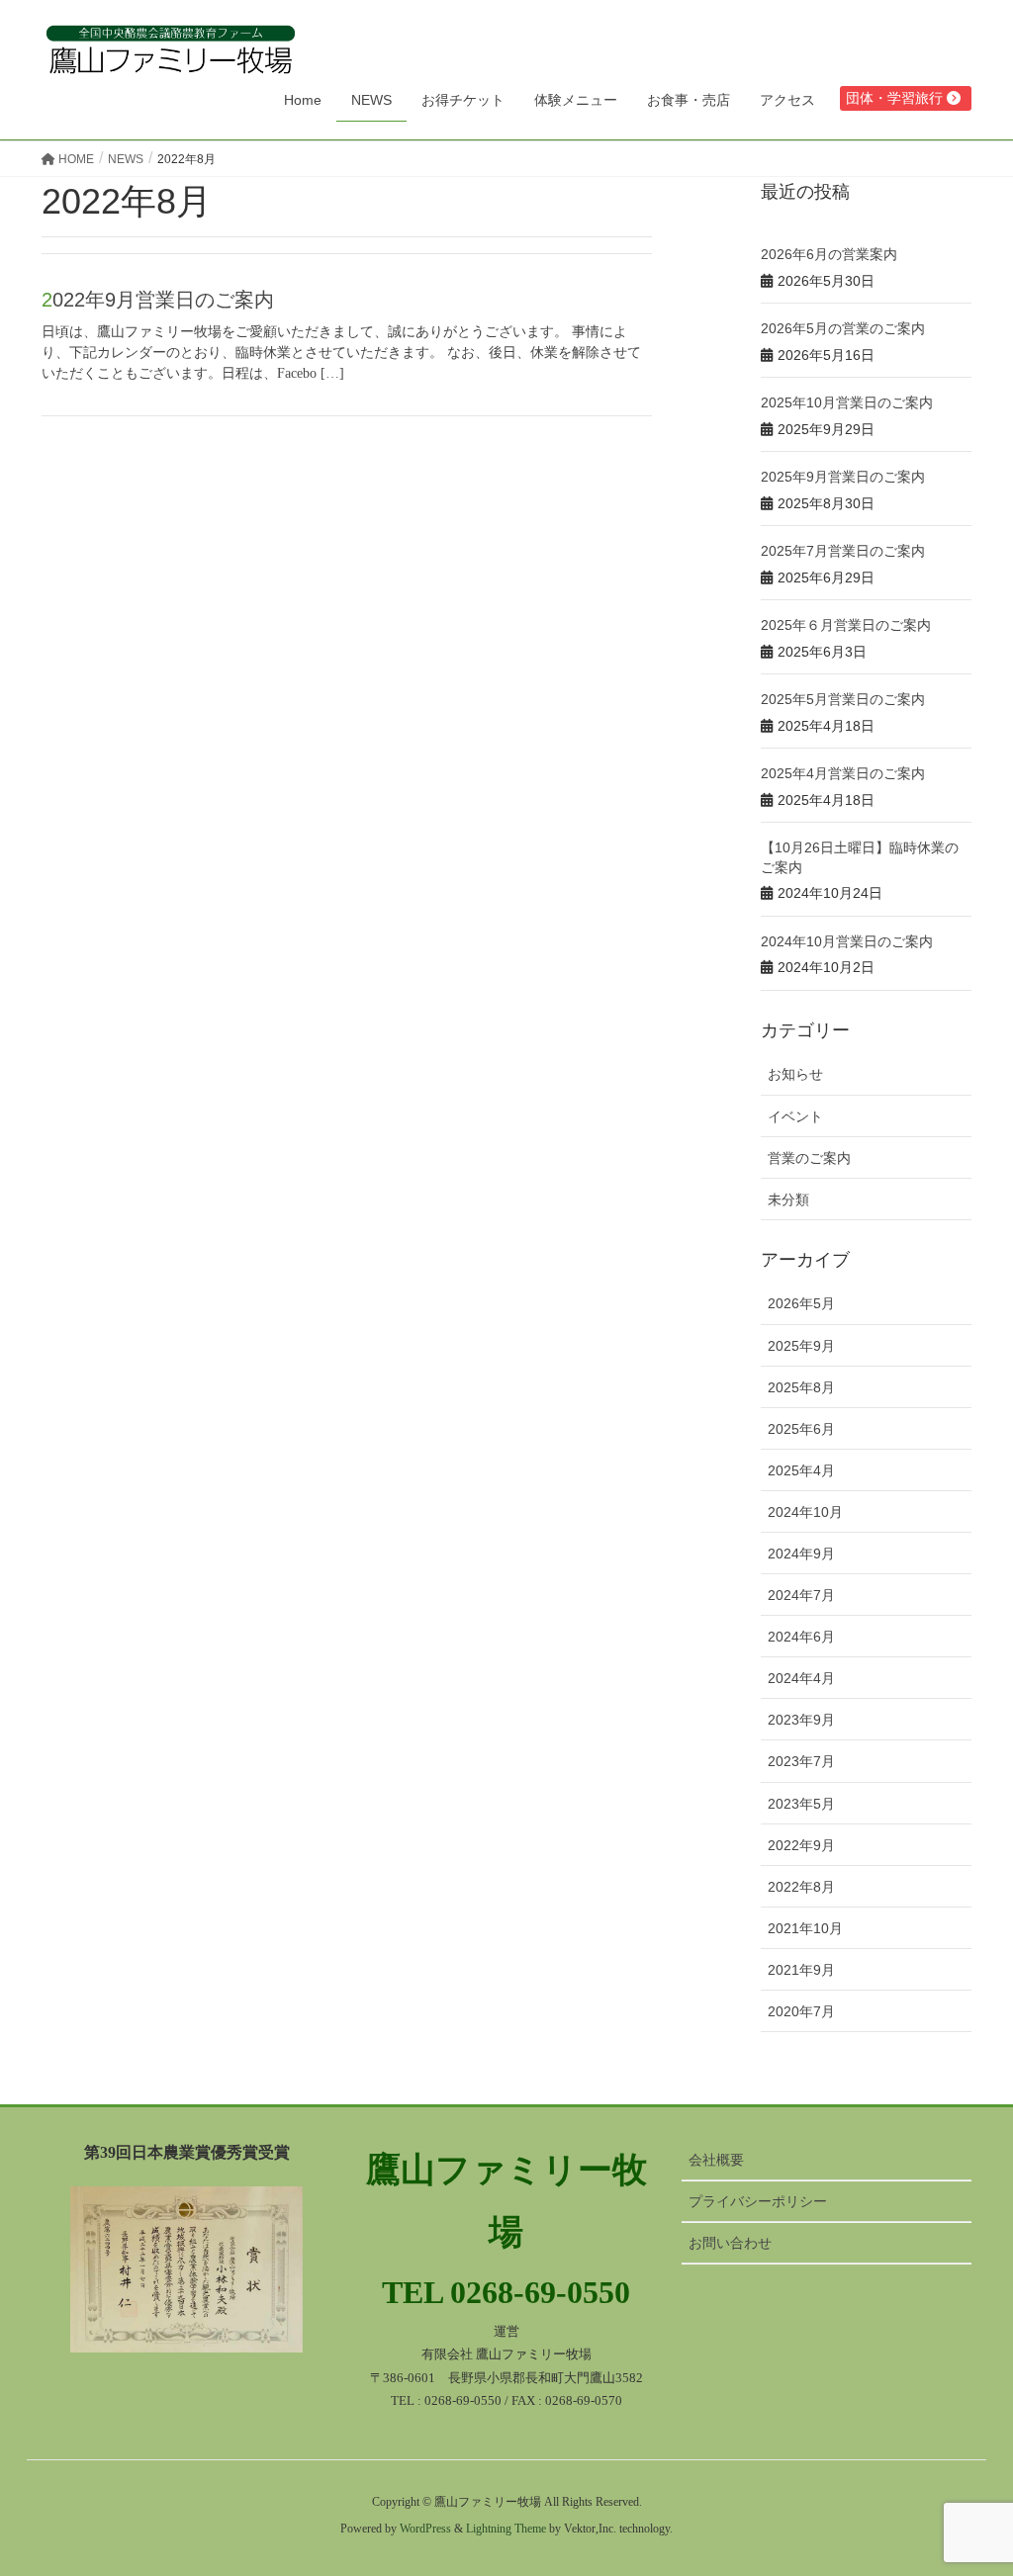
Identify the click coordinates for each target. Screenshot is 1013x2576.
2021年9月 (801, 1970)
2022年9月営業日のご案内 (158, 300)
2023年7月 (801, 1761)
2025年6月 (801, 1429)
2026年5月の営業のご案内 (843, 328)
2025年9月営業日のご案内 (843, 477)
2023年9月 (801, 1720)
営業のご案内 (809, 1158)
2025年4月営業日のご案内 (843, 773)
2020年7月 (801, 2011)
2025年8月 (801, 1387)
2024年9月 (801, 1554)
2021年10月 (805, 1928)
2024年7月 (801, 1595)
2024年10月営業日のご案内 (847, 941)
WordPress (425, 2529)
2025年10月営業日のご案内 (847, 402)
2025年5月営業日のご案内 (843, 699)
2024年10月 (805, 1512)
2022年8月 (801, 1887)
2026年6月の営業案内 (829, 254)
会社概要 (716, 2160)
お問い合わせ (730, 2243)
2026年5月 (801, 1303)
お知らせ (795, 1074)
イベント (795, 1116)
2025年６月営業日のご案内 (846, 625)
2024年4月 (801, 1678)
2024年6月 (801, 1637)
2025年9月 (801, 1346)
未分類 (788, 1199)
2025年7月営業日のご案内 (843, 551)
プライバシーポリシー (758, 2201)
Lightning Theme (506, 2529)
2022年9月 (801, 1845)
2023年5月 (801, 1804)
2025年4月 (801, 1470)
